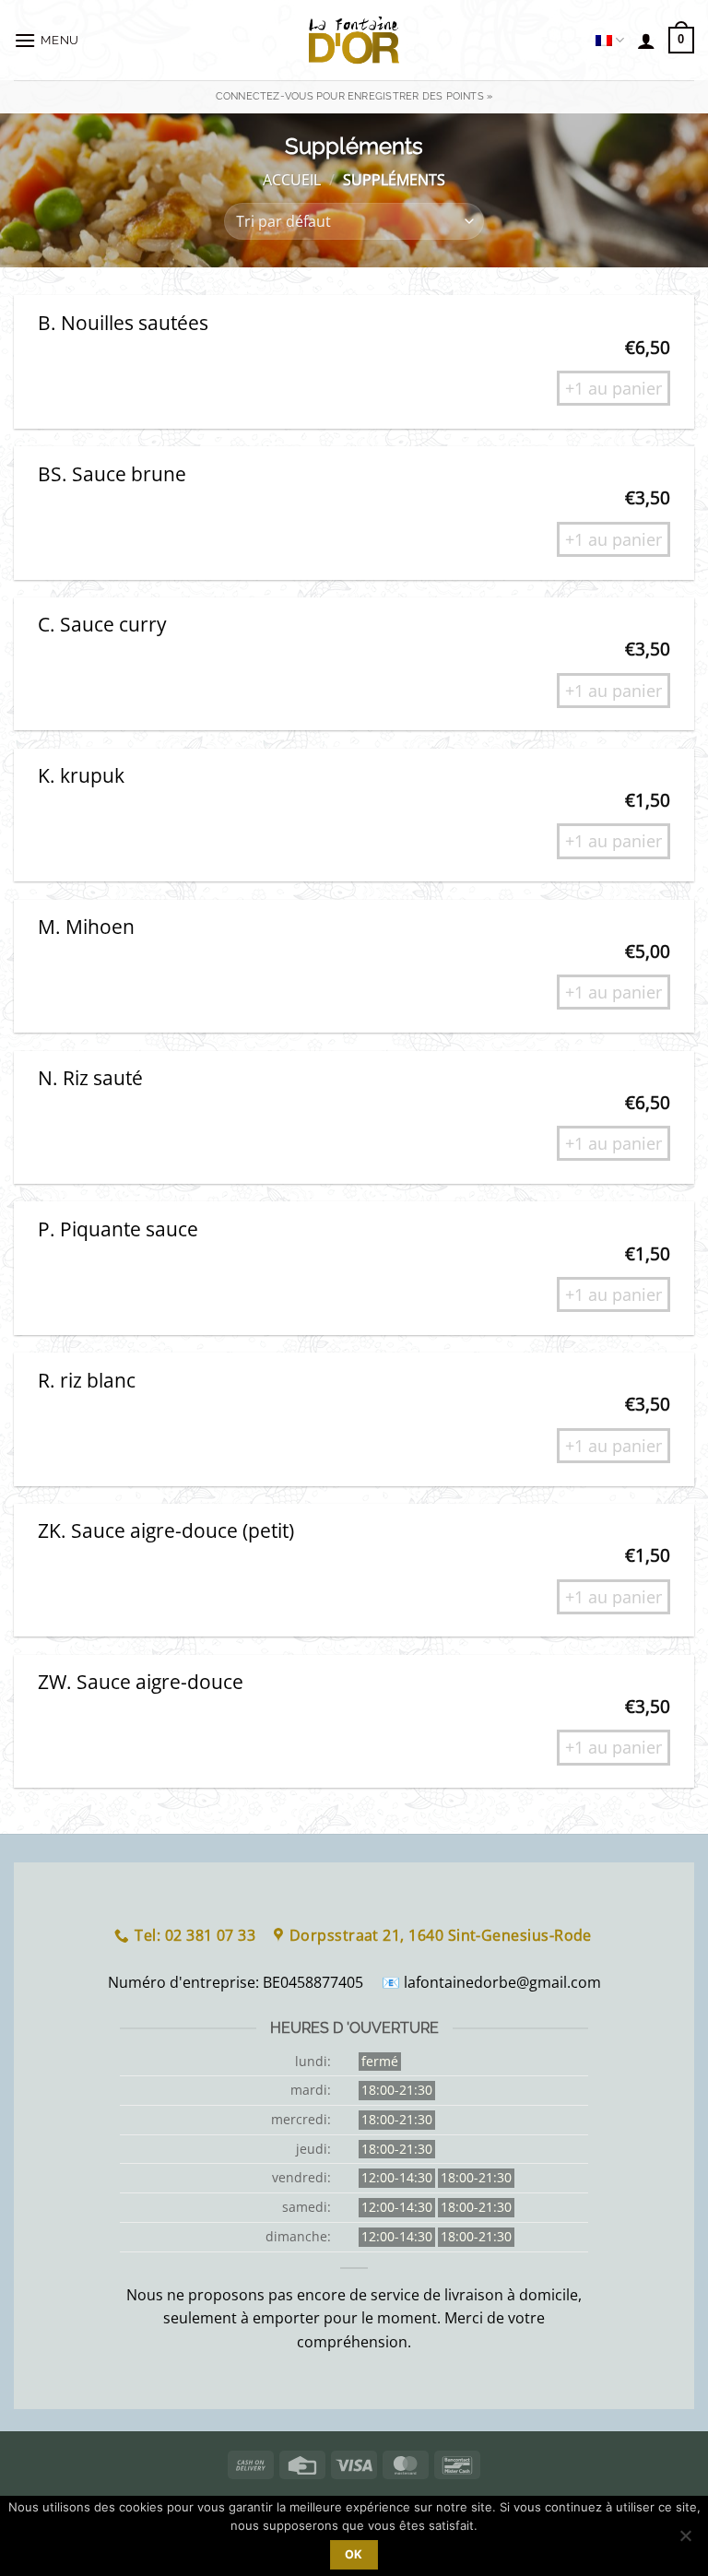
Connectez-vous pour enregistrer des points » (354, 96)
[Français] (610, 40)
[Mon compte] (646, 41)
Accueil (292, 180)
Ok (354, 2554)
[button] (47, 40)
